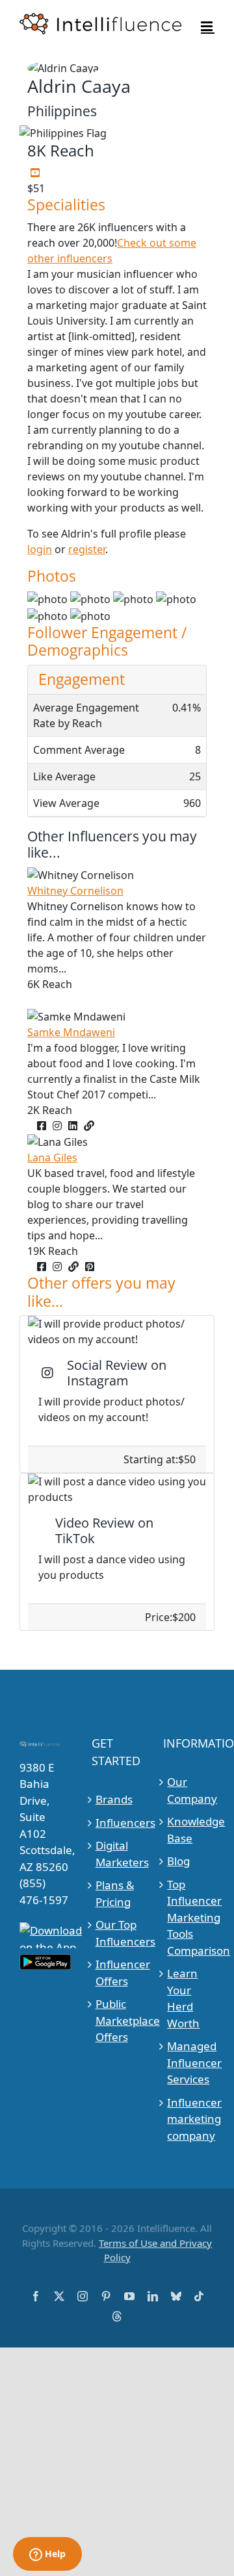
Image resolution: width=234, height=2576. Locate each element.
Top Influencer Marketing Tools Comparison (189, 1917)
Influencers (118, 1823)
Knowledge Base (189, 1830)
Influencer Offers (118, 1973)
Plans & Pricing (115, 1893)
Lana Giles (52, 1158)
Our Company (189, 1790)
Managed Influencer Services (189, 2062)
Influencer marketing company (189, 2119)
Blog (178, 1861)
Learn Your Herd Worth (183, 1998)
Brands (114, 1799)
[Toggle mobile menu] (208, 26)
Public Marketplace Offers (118, 2020)
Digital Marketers (118, 1854)
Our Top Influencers (118, 1933)
